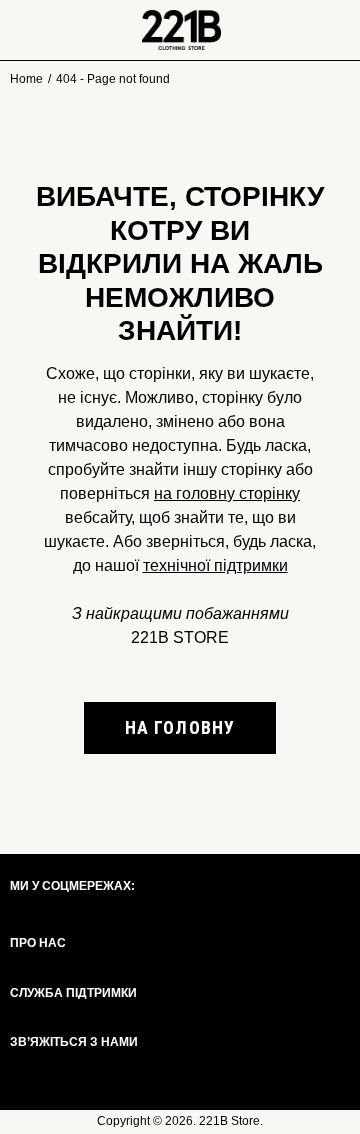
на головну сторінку (227, 493)
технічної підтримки (215, 565)
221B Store (229, 1121)
